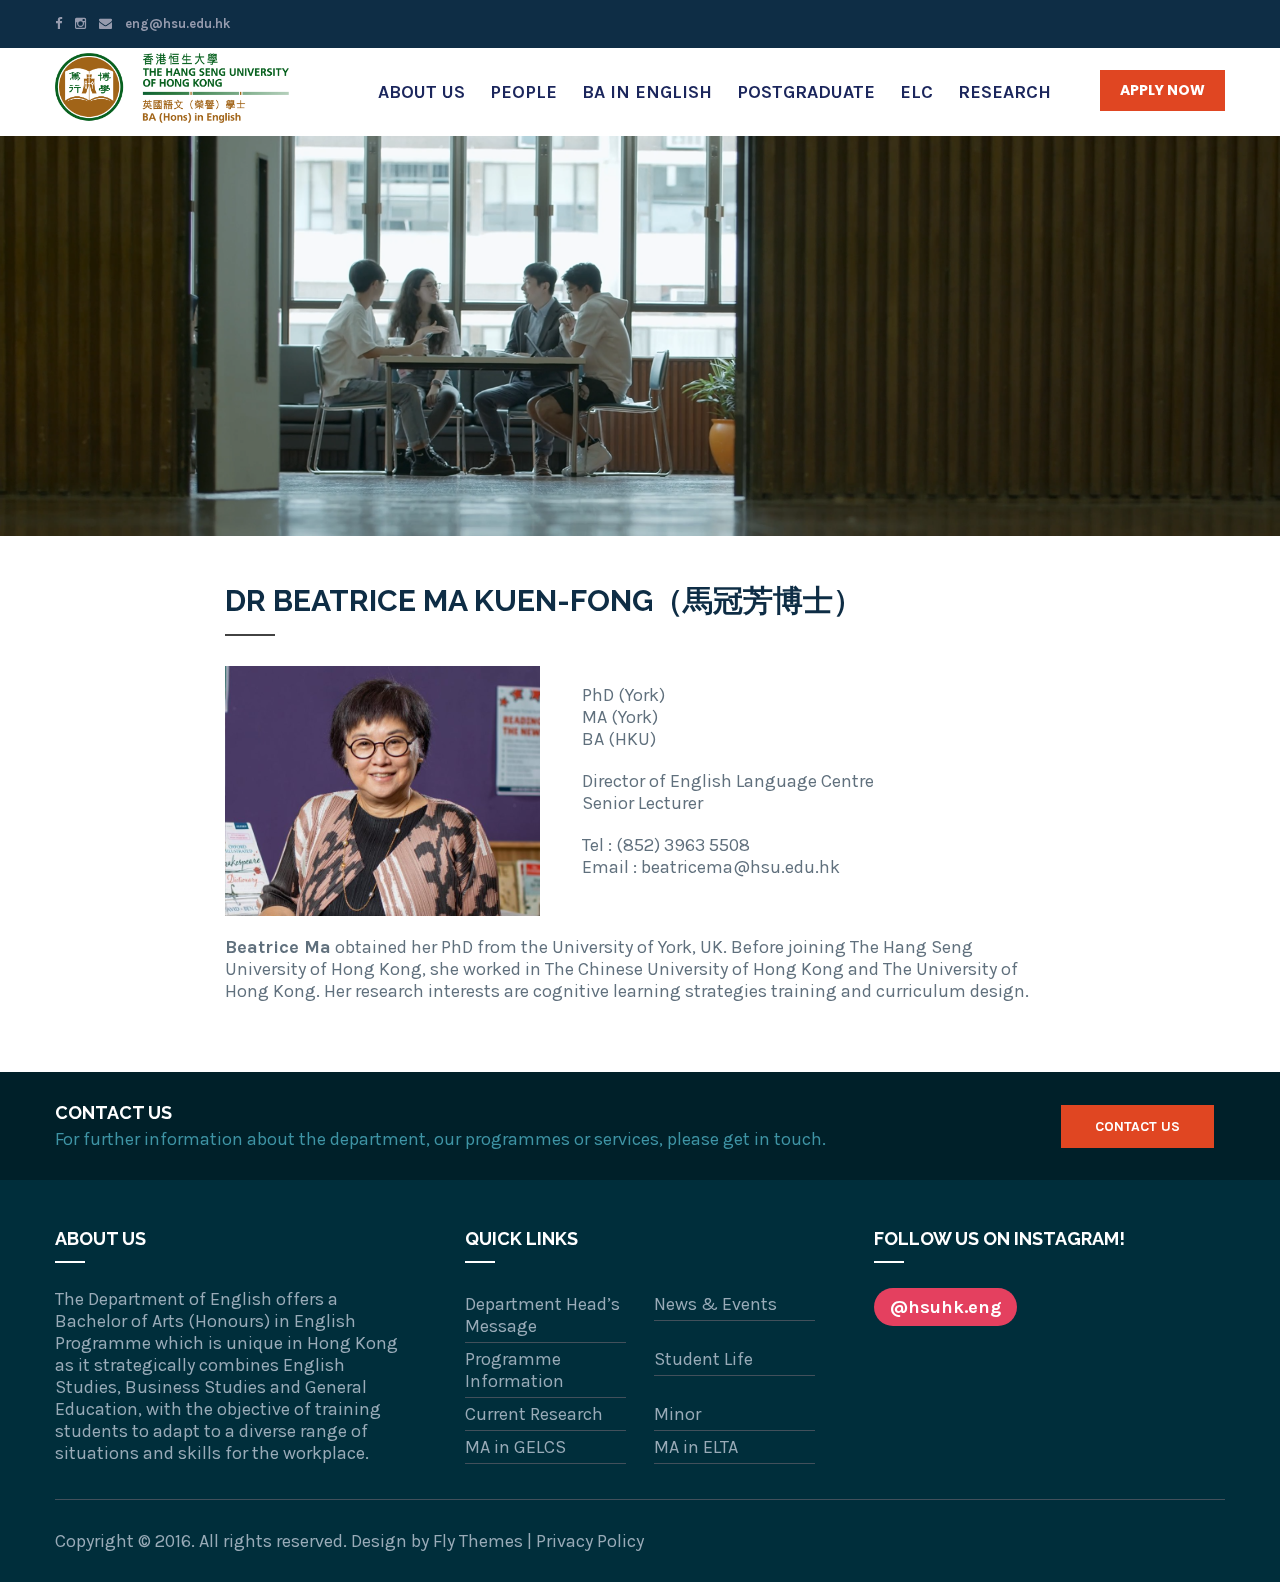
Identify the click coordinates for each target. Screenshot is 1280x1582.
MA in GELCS (515, 1447)
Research (1004, 92)
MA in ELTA (696, 1447)
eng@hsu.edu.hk (176, 23)
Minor (677, 1414)
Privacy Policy (590, 1541)
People (523, 92)
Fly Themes (478, 1541)
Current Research (534, 1414)
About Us (421, 92)
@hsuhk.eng (945, 1307)
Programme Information (514, 1370)
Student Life (703, 1359)
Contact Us (1137, 1126)
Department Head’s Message (542, 1315)
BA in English (647, 92)
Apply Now (1162, 90)
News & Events (715, 1304)
